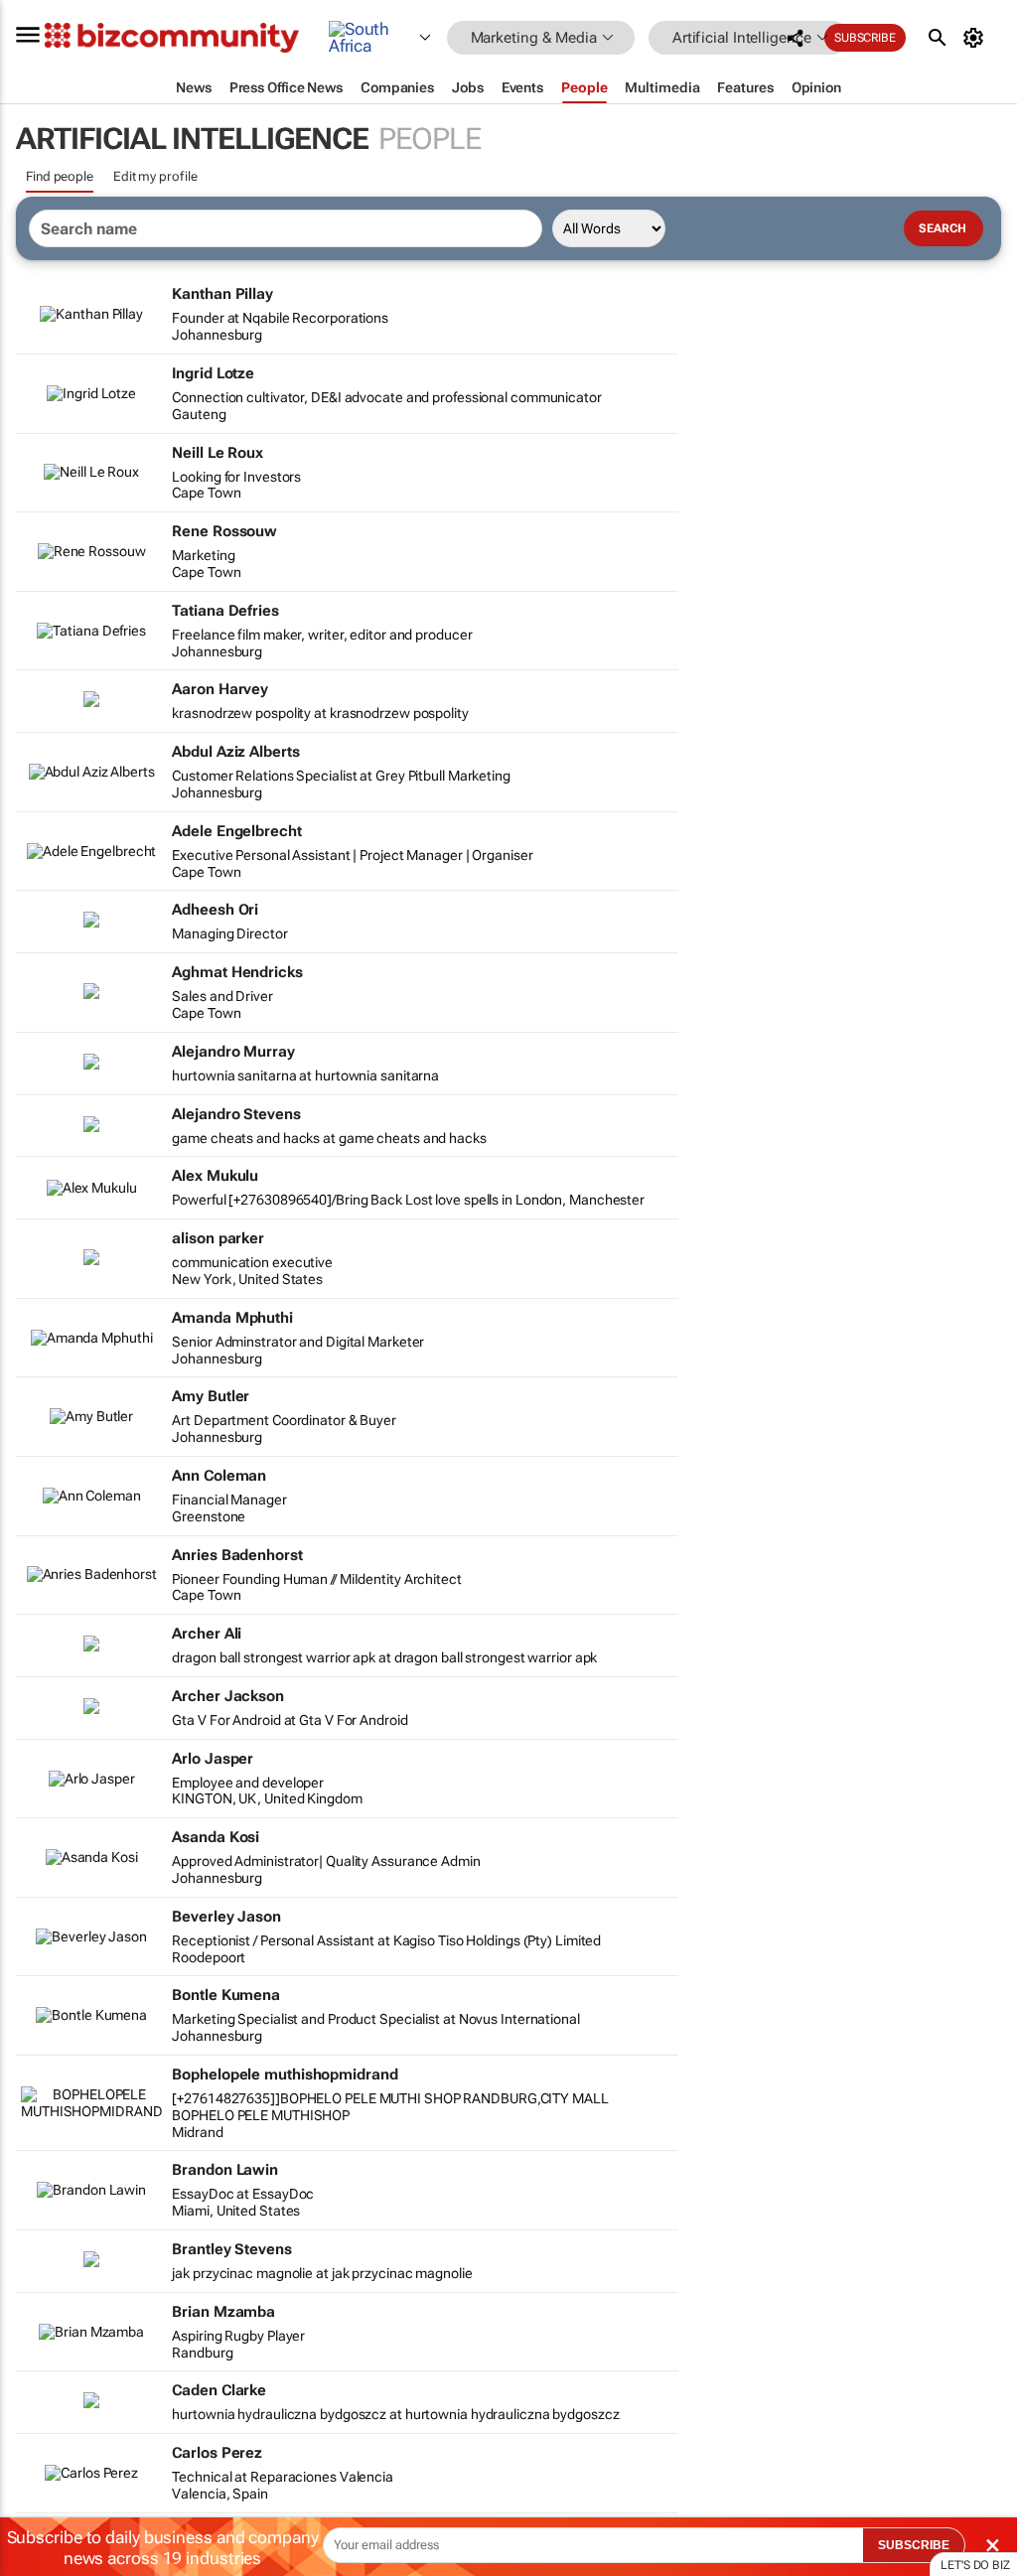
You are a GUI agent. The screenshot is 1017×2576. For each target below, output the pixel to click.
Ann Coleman (219, 1476)
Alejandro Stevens (236, 1114)
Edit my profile (155, 176)
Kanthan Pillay (222, 294)
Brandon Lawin (225, 2170)
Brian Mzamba (223, 2312)
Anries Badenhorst (237, 1555)
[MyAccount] (977, 38)
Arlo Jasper (213, 1759)
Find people (60, 176)
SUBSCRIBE (914, 2545)
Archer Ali (207, 1634)
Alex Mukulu (215, 1176)
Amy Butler (211, 1396)
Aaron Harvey (220, 689)
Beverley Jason (226, 1917)
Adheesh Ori (215, 910)
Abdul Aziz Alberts (235, 752)
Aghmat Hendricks (237, 972)
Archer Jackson (228, 1696)
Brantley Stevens (231, 2249)
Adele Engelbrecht (236, 831)
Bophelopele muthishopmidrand (285, 2075)
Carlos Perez (217, 2453)
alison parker (218, 1238)
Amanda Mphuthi (232, 1318)
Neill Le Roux (218, 453)
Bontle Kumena (226, 1995)
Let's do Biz (975, 2565)
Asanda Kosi (216, 1837)
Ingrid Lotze (213, 373)
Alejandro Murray (233, 1052)
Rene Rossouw (224, 531)
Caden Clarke (219, 2390)
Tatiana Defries (225, 611)
